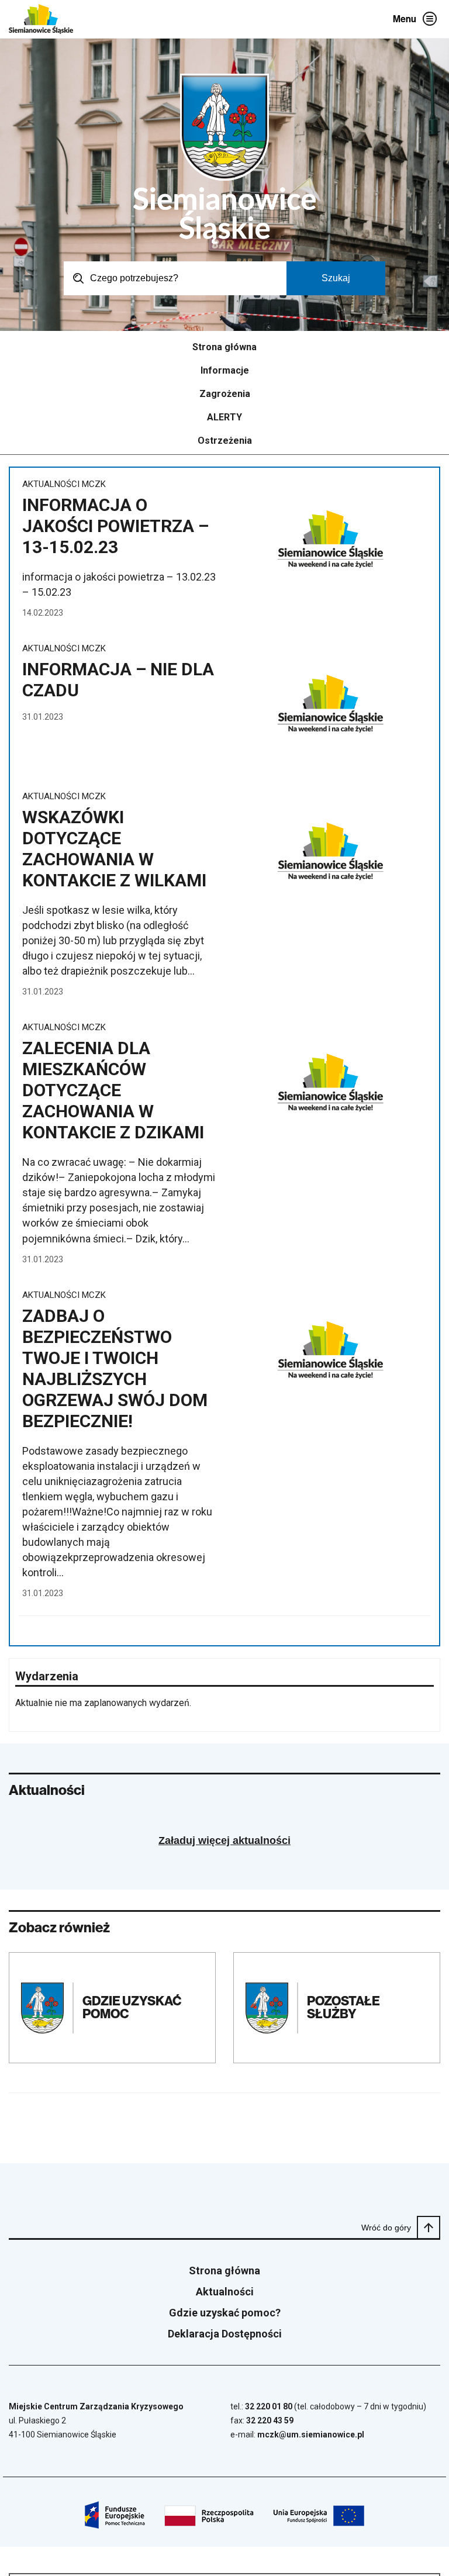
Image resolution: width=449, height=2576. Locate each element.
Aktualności (225, 2292)
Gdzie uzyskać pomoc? (225, 2313)
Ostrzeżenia (225, 441)
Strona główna (224, 347)
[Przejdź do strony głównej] (41, 19)
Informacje (225, 371)
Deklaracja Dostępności (225, 2334)
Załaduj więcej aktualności (224, 1841)
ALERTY (224, 417)
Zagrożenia (225, 394)
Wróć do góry (386, 2228)
